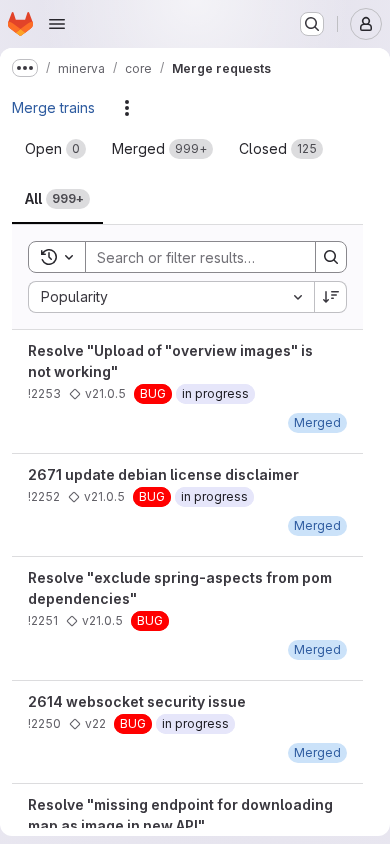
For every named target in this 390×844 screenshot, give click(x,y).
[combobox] (171, 297)
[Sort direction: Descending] (331, 297)
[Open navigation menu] (57, 24)
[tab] (55, 149)
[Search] (331, 257)
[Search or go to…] (312, 24)
